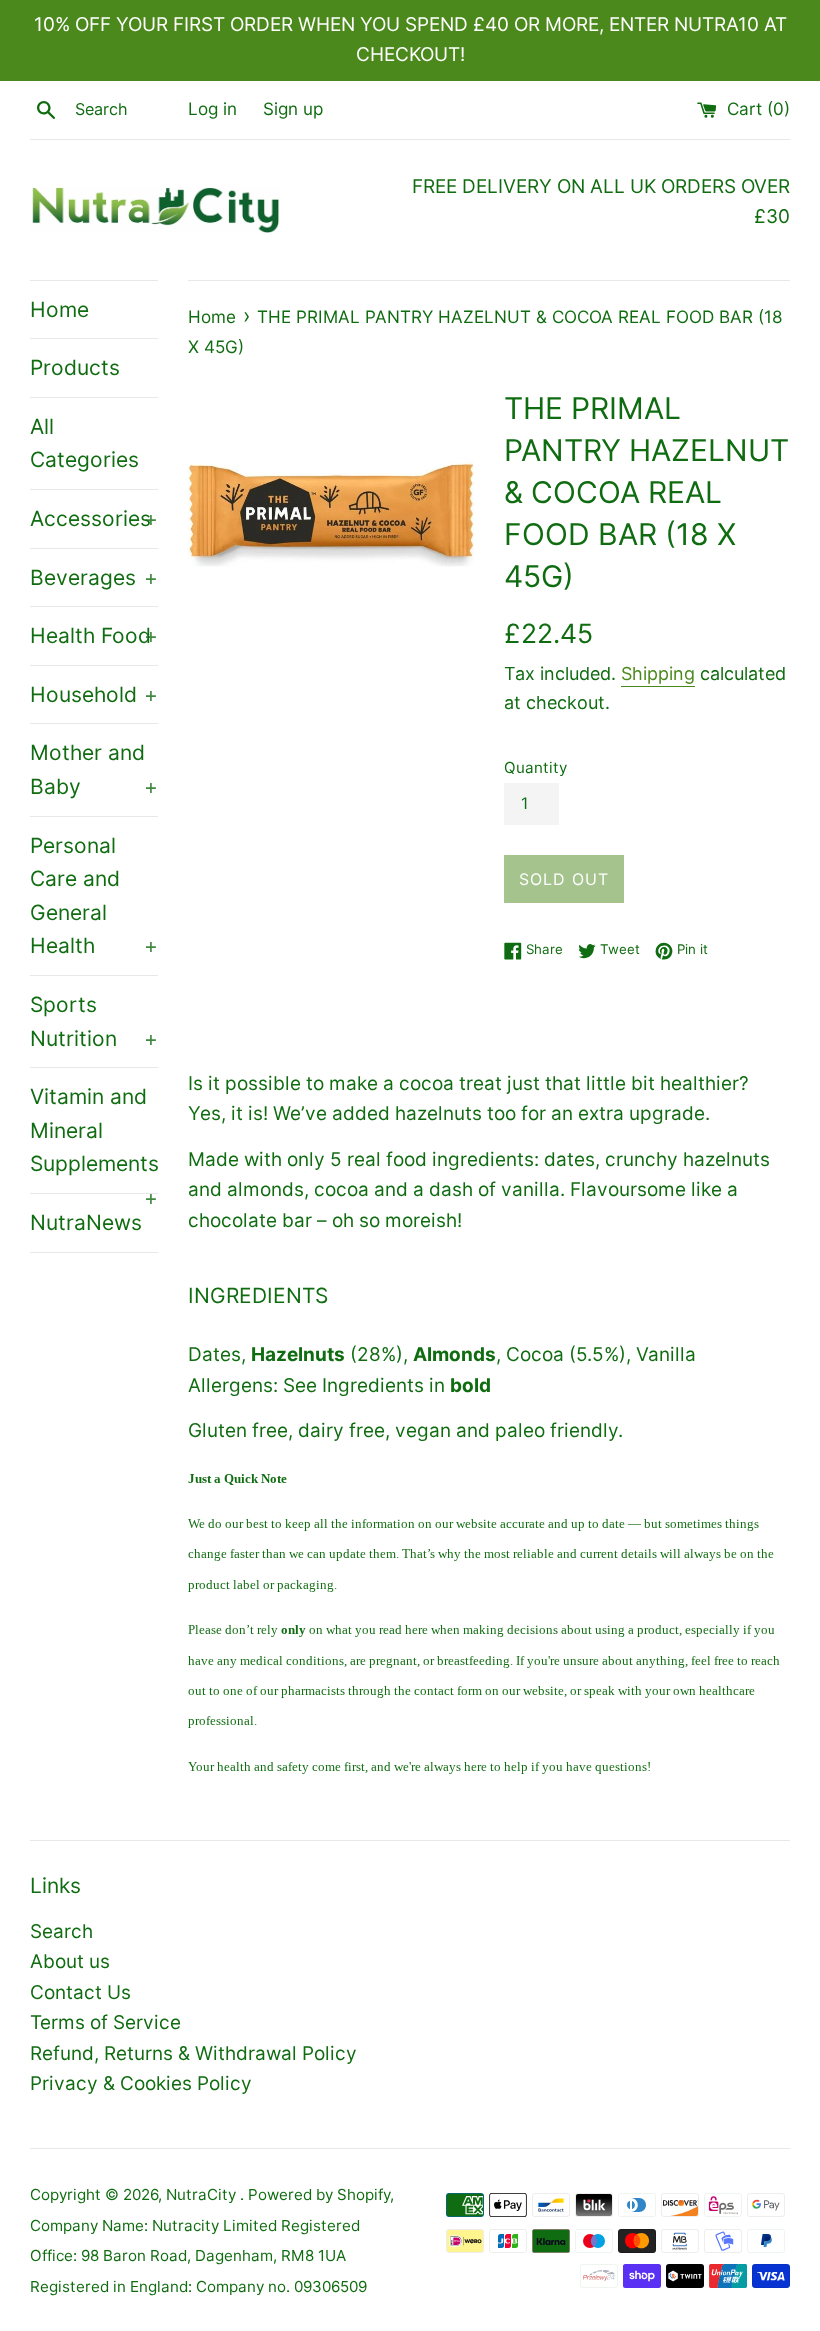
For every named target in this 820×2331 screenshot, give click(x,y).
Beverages (94, 577)
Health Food (94, 635)
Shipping (658, 673)
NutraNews (86, 1222)
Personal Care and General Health (94, 896)
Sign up (293, 108)
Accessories (94, 518)
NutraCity (203, 2194)
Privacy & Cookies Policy (141, 2083)
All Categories (84, 443)
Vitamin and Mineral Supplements (94, 1138)
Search (61, 1931)
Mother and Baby (94, 769)
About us (70, 1961)
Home (59, 309)
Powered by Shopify (319, 2194)
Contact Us (80, 1992)
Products (75, 367)
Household (94, 694)
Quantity (535, 767)
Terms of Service (105, 2022)
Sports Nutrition (94, 1021)
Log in (212, 108)
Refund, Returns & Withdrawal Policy (193, 2053)
